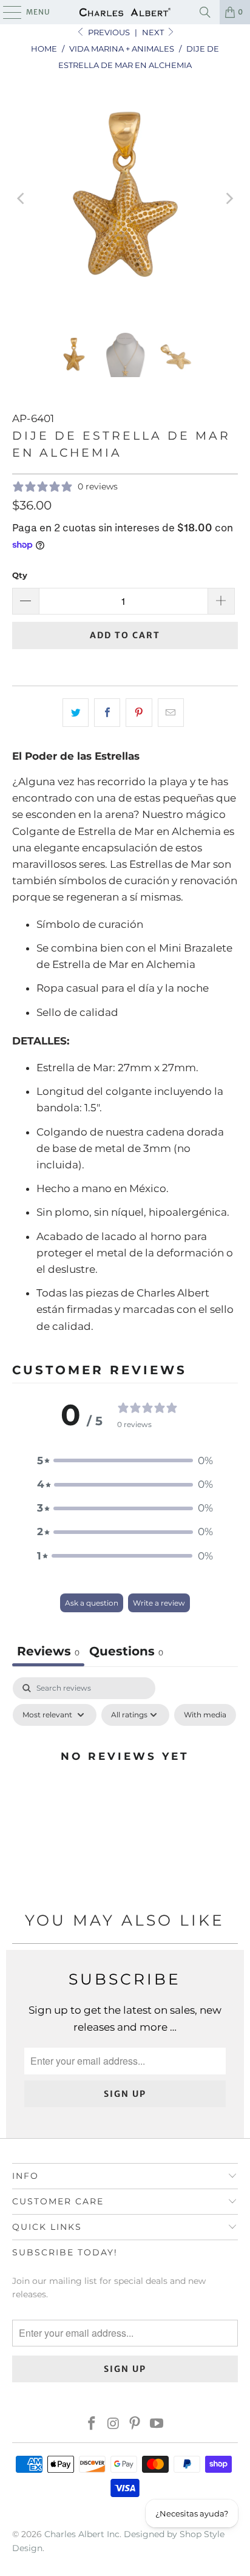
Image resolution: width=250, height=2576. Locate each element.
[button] (125, 1461)
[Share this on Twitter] (76, 713)
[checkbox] (205, 1715)
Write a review (159, 1603)
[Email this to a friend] (171, 713)
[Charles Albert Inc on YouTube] (157, 2424)
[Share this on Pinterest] (139, 713)
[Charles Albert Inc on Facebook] (92, 2424)
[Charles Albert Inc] (125, 12)
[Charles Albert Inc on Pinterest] (135, 2424)
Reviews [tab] (48, 1651)
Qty (20, 575)
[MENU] (6, 12)
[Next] (229, 199)
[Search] (205, 12)
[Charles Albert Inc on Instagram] (113, 2424)
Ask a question (92, 1603)
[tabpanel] (125, 1784)
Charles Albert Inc (82, 2534)
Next (154, 32)
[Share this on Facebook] (107, 713)
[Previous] (21, 199)
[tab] (126, 1653)
